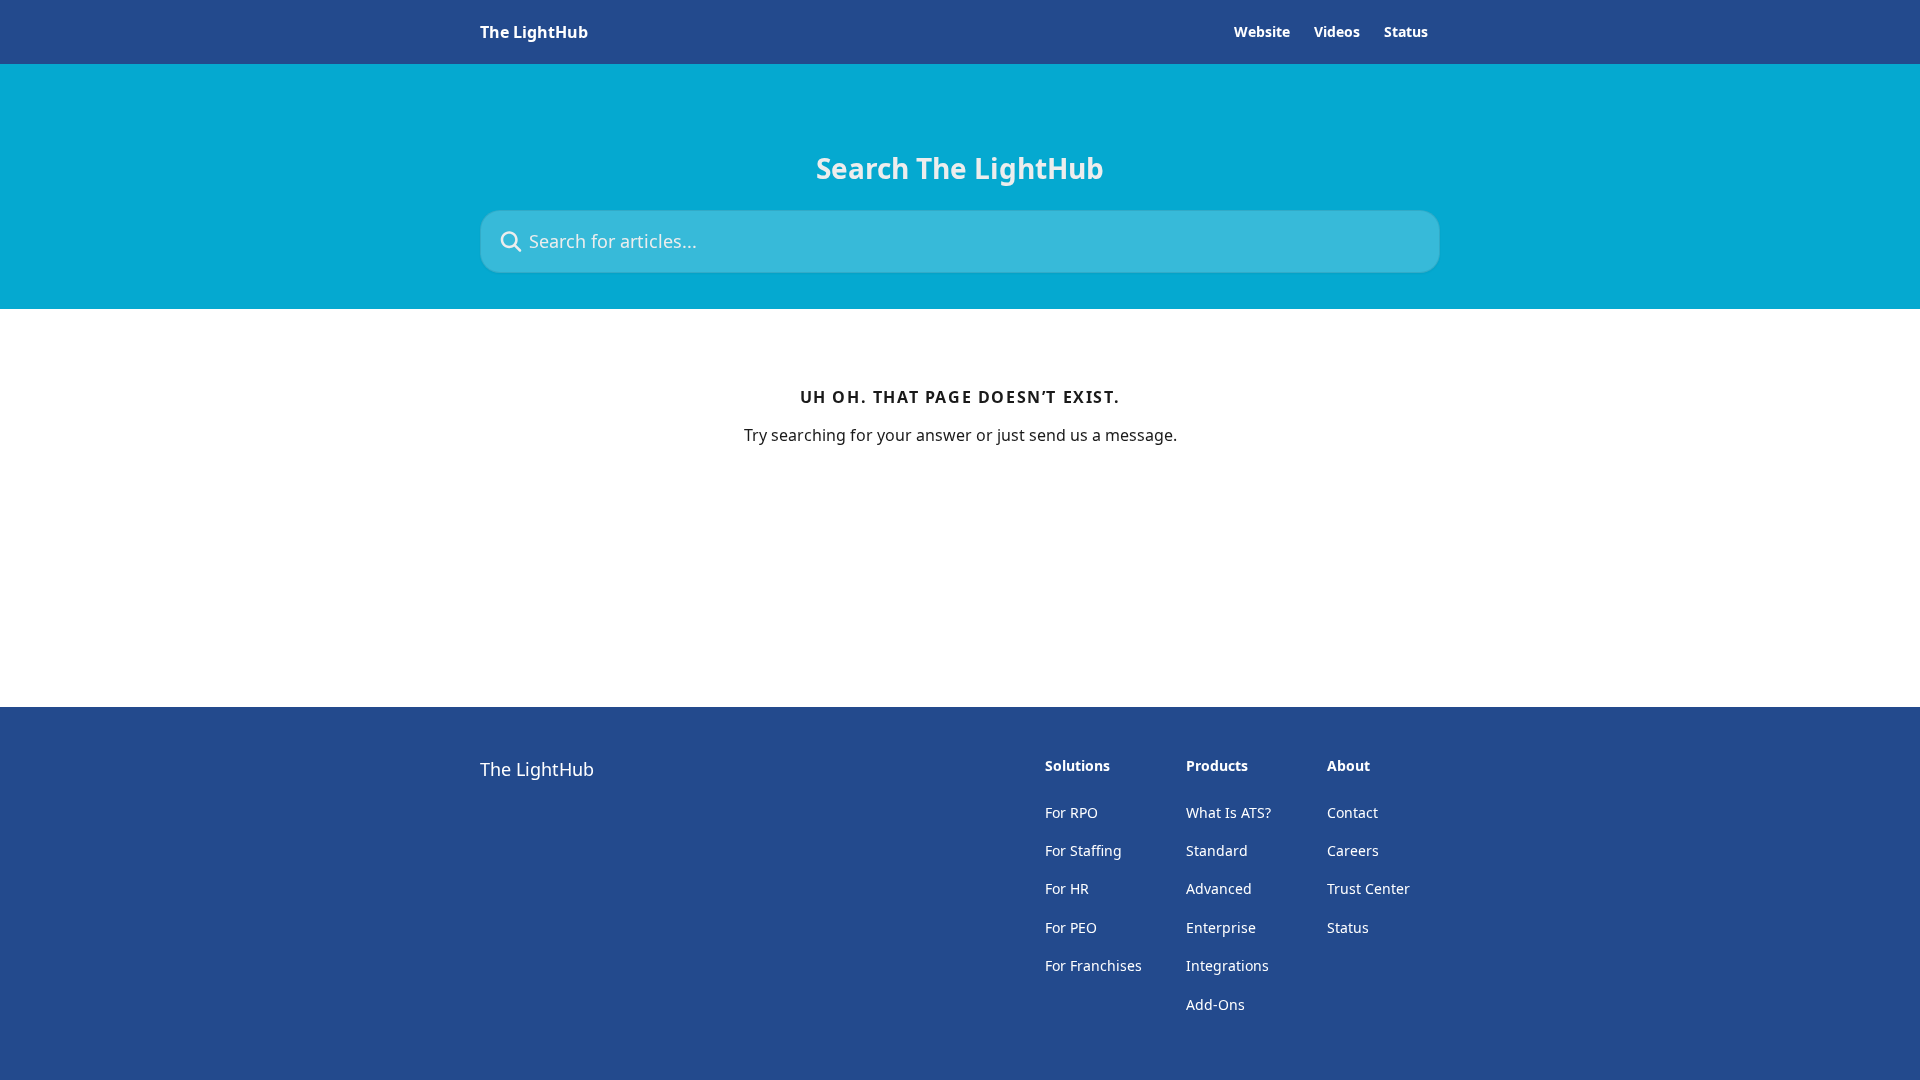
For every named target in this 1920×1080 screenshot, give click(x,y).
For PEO (1071, 927)
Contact (1352, 812)
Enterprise (1221, 927)
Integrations (1227, 965)
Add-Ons (1215, 1004)
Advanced (1219, 888)
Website (1262, 32)
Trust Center (1368, 888)
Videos (1337, 32)
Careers (1353, 850)
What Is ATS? (1228, 812)
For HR (1067, 888)
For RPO (1071, 812)
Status (1406, 32)
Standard (1217, 850)
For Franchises (1093, 965)
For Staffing (1083, 850)
